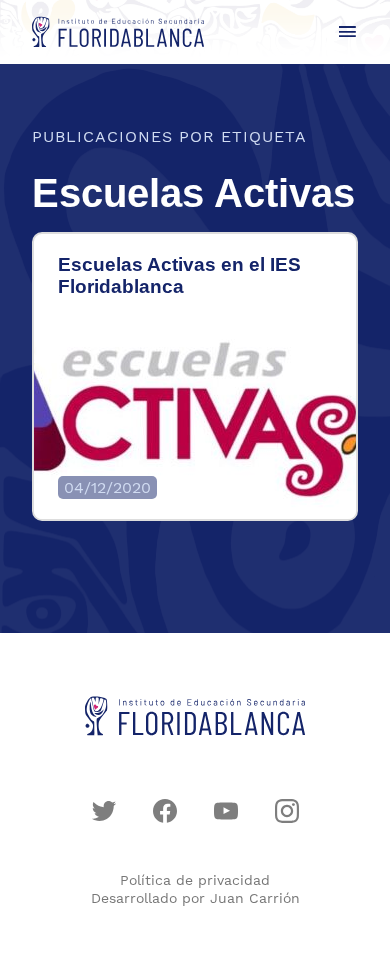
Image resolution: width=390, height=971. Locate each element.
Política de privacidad (195, 880)
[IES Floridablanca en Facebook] (165, 811)
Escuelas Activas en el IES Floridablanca (179, 275)
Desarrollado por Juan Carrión (195, 898)
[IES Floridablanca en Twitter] (104, 811)
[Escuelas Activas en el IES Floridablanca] (195, 419)
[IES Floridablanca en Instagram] (287, 811)
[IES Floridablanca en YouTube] (226, 811)
